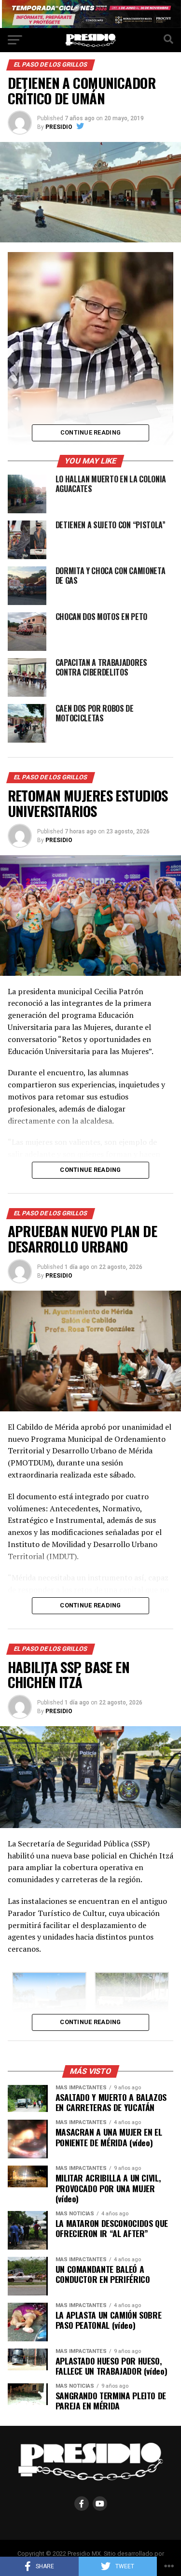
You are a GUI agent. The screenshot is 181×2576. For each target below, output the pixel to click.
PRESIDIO (59, 127)
